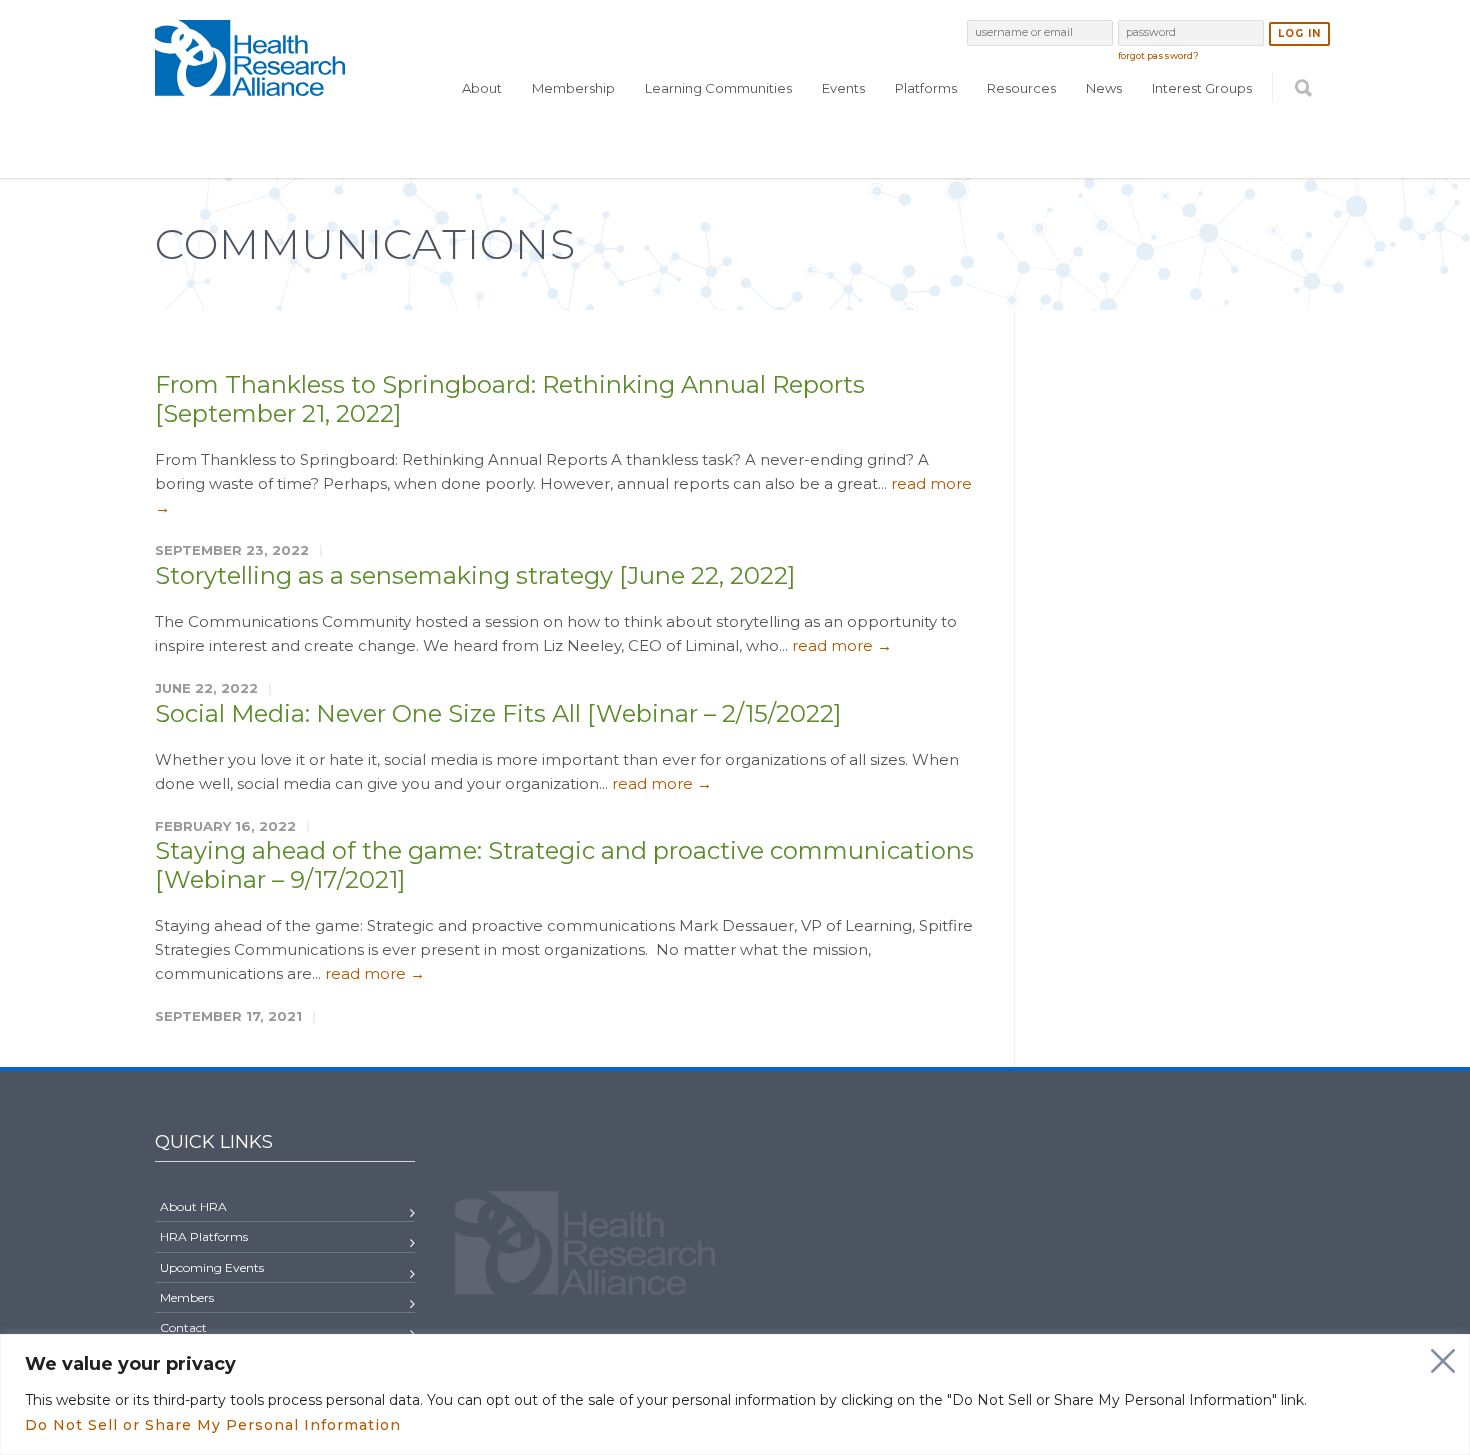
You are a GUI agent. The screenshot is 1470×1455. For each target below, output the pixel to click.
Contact (183, 1327)
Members (187, 1297)
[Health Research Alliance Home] (250, 87)
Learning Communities (718, 88)
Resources (1021, 88)
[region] (735, 1394)
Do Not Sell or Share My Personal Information (213, 1425)
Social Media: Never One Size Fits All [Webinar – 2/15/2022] (498, 713)
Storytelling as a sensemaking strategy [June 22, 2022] (475, 575)
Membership (573, 88)
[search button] (1303, 127)
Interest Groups (1202, 88)
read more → (842, 645)
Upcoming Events (212, 1267)
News (1104, 88)
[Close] (1443, 1361)
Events (843, 88)
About (482, 88)
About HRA (193, 1206)
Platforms (926, 88)
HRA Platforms (204, 1236)
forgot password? (1158, 55)
